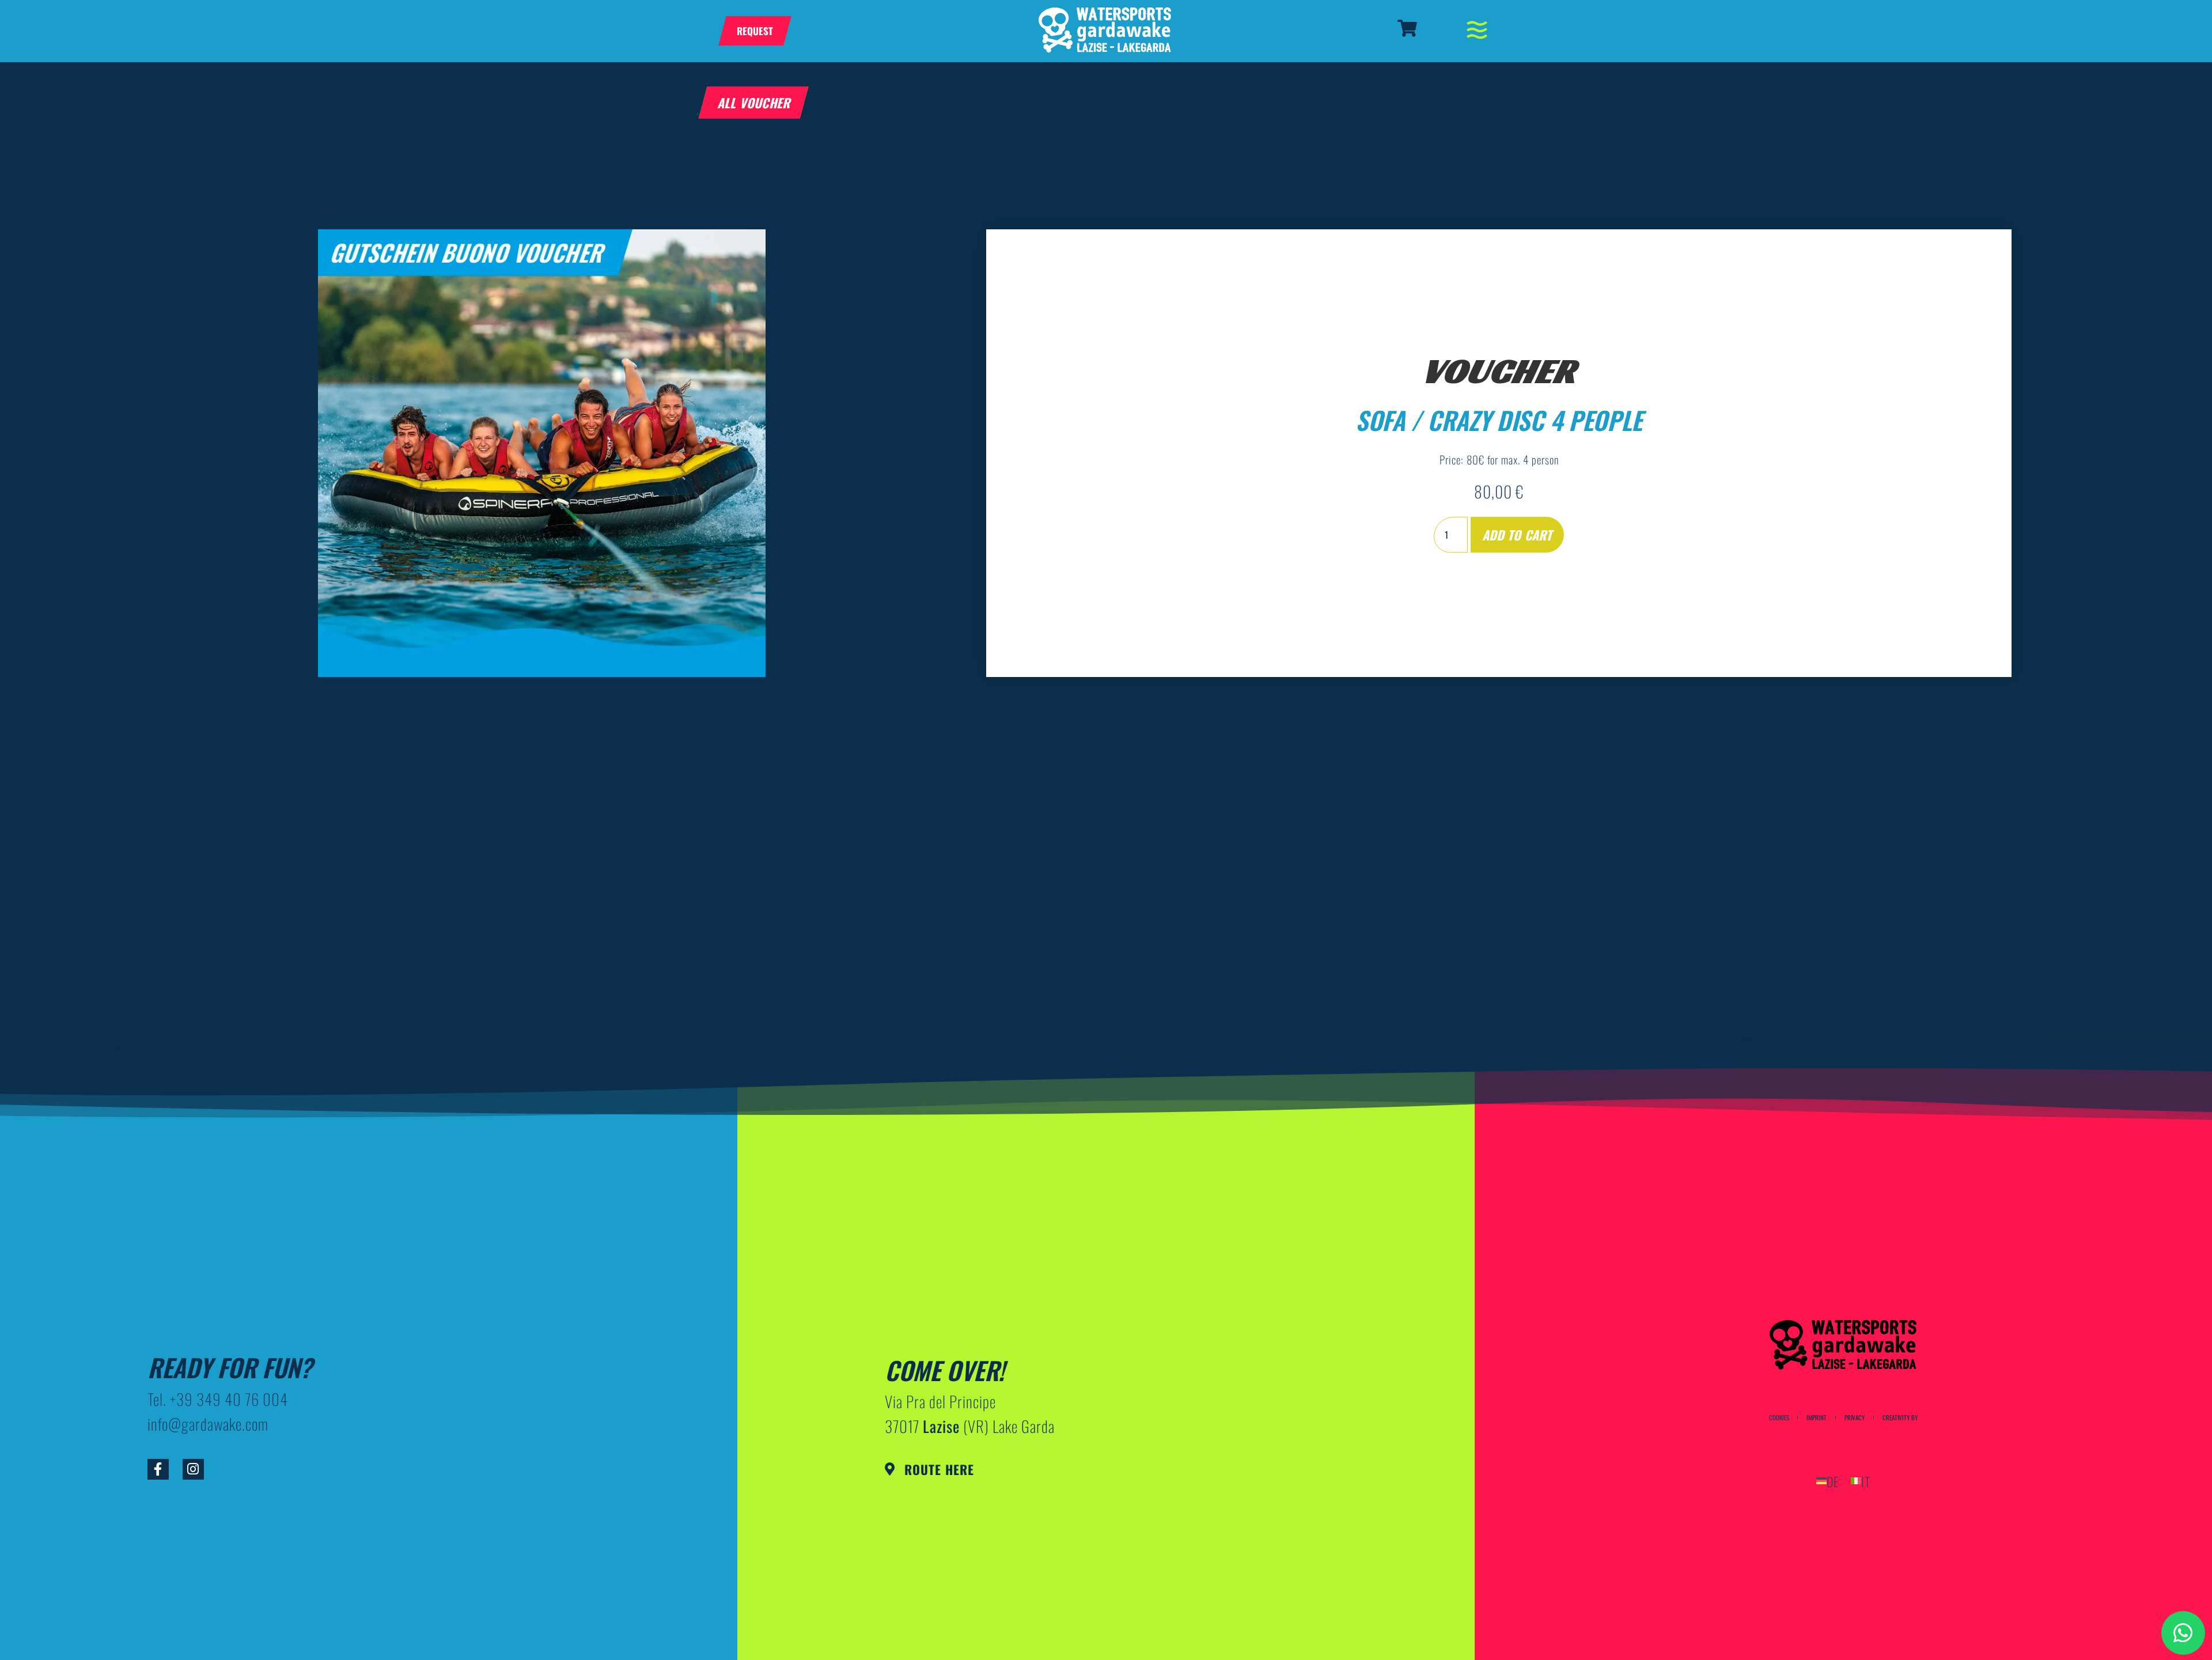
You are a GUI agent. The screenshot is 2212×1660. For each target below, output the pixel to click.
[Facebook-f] (158, 1470)
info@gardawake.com (208, 1424)
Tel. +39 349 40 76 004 (218, 1399)
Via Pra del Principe (940, 1401)
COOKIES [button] (1779, 1418)
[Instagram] (193, 1470)
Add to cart (1517, 535)
